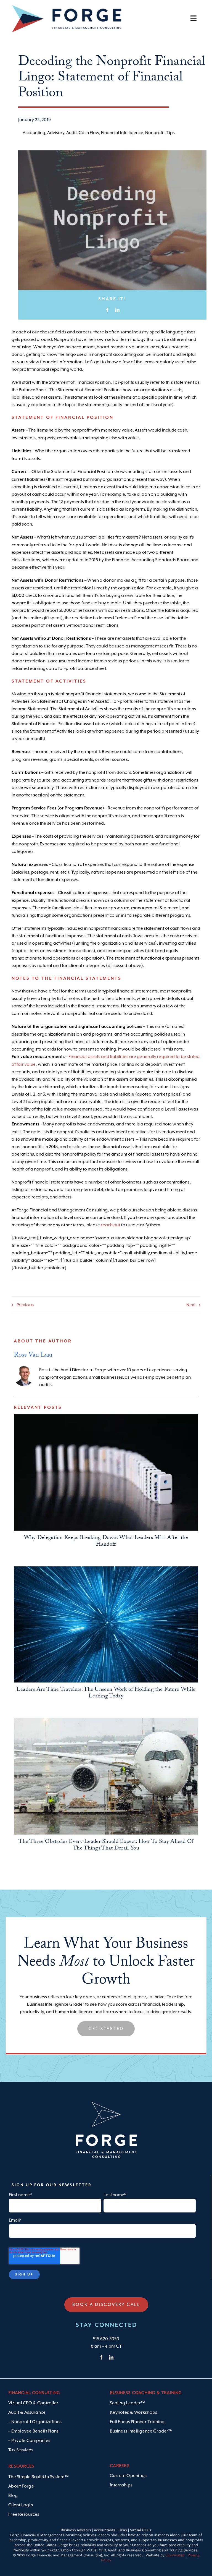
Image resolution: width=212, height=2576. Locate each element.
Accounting (34, 133)
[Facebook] (107, 310)
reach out (110, 1225)
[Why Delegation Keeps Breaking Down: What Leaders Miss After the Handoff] (106, 1473)
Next (191, 1305)
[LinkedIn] (117, 310)
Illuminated (175, 2555)
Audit (71, 133)
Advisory (56, 133)
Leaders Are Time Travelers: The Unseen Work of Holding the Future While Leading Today (106, 1693)
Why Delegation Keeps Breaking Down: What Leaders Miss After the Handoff (106, 1542)
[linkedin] (111, 2357)
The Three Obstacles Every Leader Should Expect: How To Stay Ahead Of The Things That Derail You (106, 1845)
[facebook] (101, 2357)
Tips (171, 133)
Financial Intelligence (122, 133)
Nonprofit (155, 133)
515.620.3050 (106, 2339)
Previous (25, 1305)
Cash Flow (89, 133)
